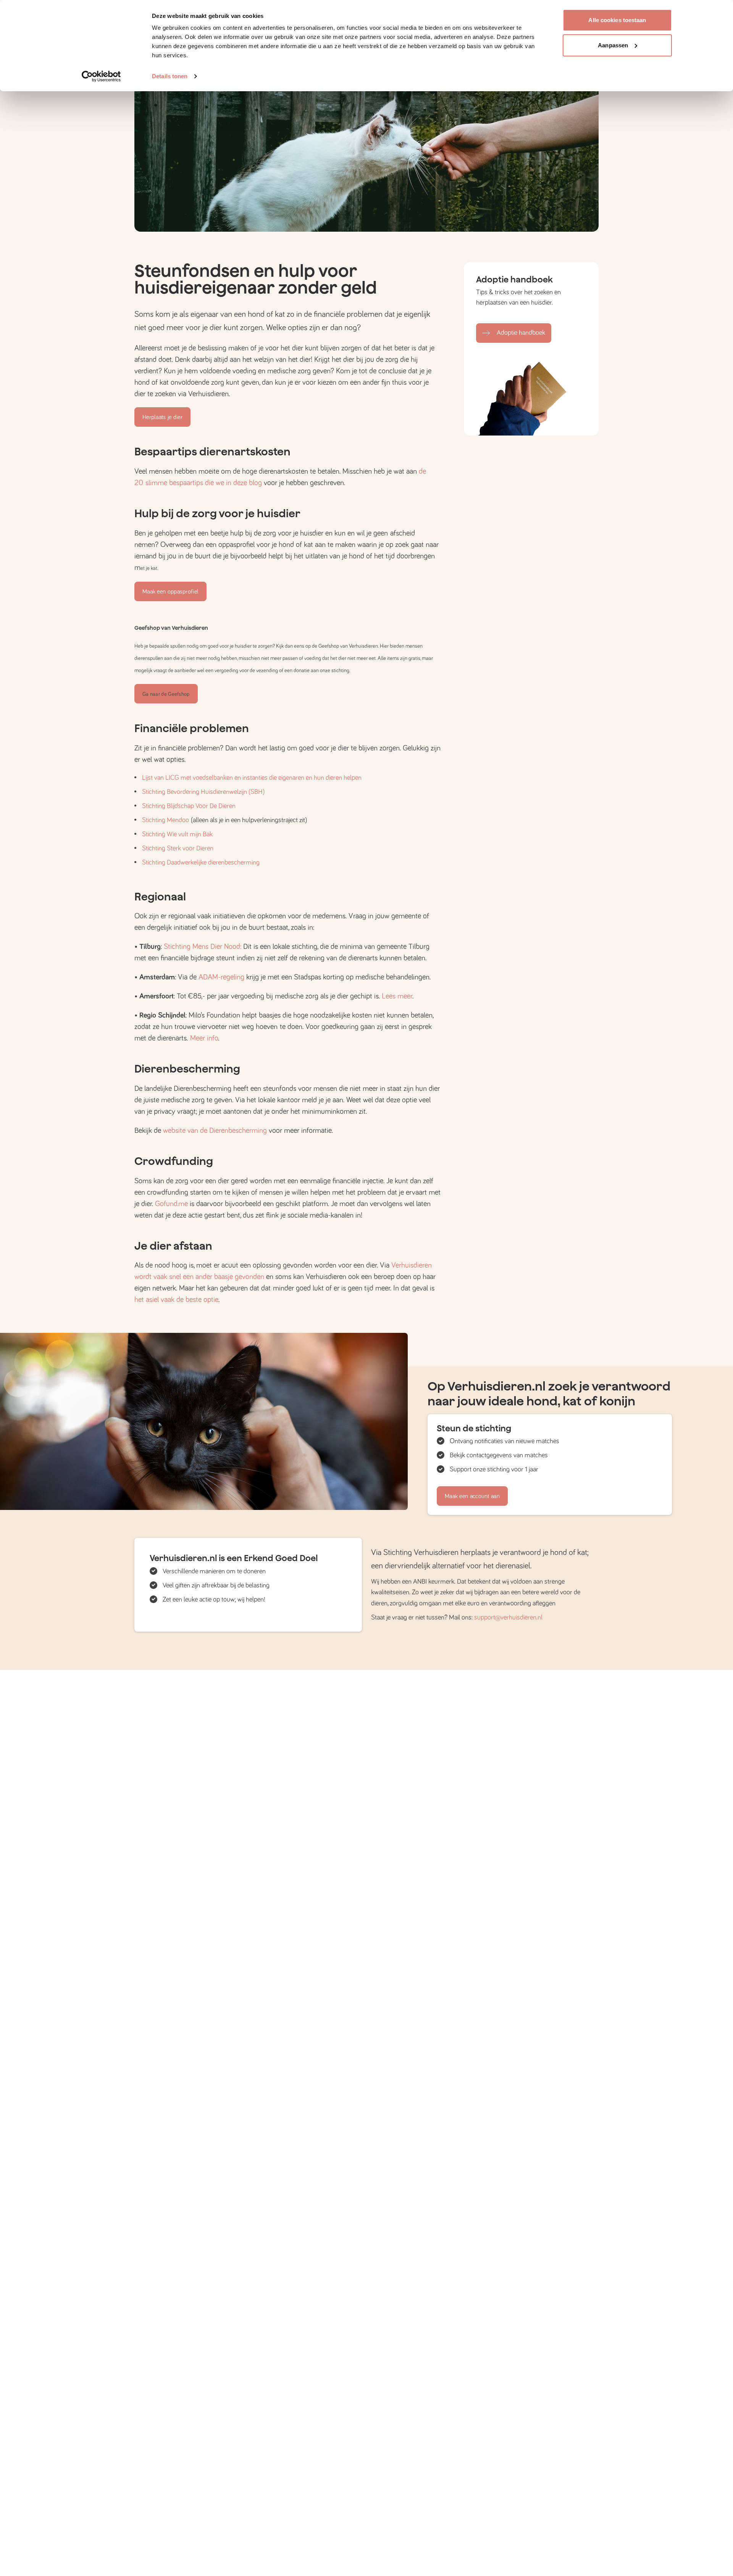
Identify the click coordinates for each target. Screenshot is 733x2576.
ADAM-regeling (220, 977)
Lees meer (396, 996)
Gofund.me (171, 1204)
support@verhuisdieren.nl (508, 1618)
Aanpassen (613, 45)
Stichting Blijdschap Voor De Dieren (189, 806)
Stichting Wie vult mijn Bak (177, 834)
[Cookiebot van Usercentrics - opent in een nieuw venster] (101, 76)
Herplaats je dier (162, 417)
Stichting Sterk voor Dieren (178, 848)
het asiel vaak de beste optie (176, 1300)
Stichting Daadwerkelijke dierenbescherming (201, 863)
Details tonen (170, 76)
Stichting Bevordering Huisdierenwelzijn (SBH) (203, 792)
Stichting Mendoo (165, 820)
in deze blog (244, 483)
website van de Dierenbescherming (215, 1131)
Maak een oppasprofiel (170, 592)
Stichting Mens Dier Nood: (203, 947)
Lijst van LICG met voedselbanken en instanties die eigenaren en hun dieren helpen (252, 778)
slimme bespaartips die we (186, 483)
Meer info (204, 1038)
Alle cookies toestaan (617, 20)
